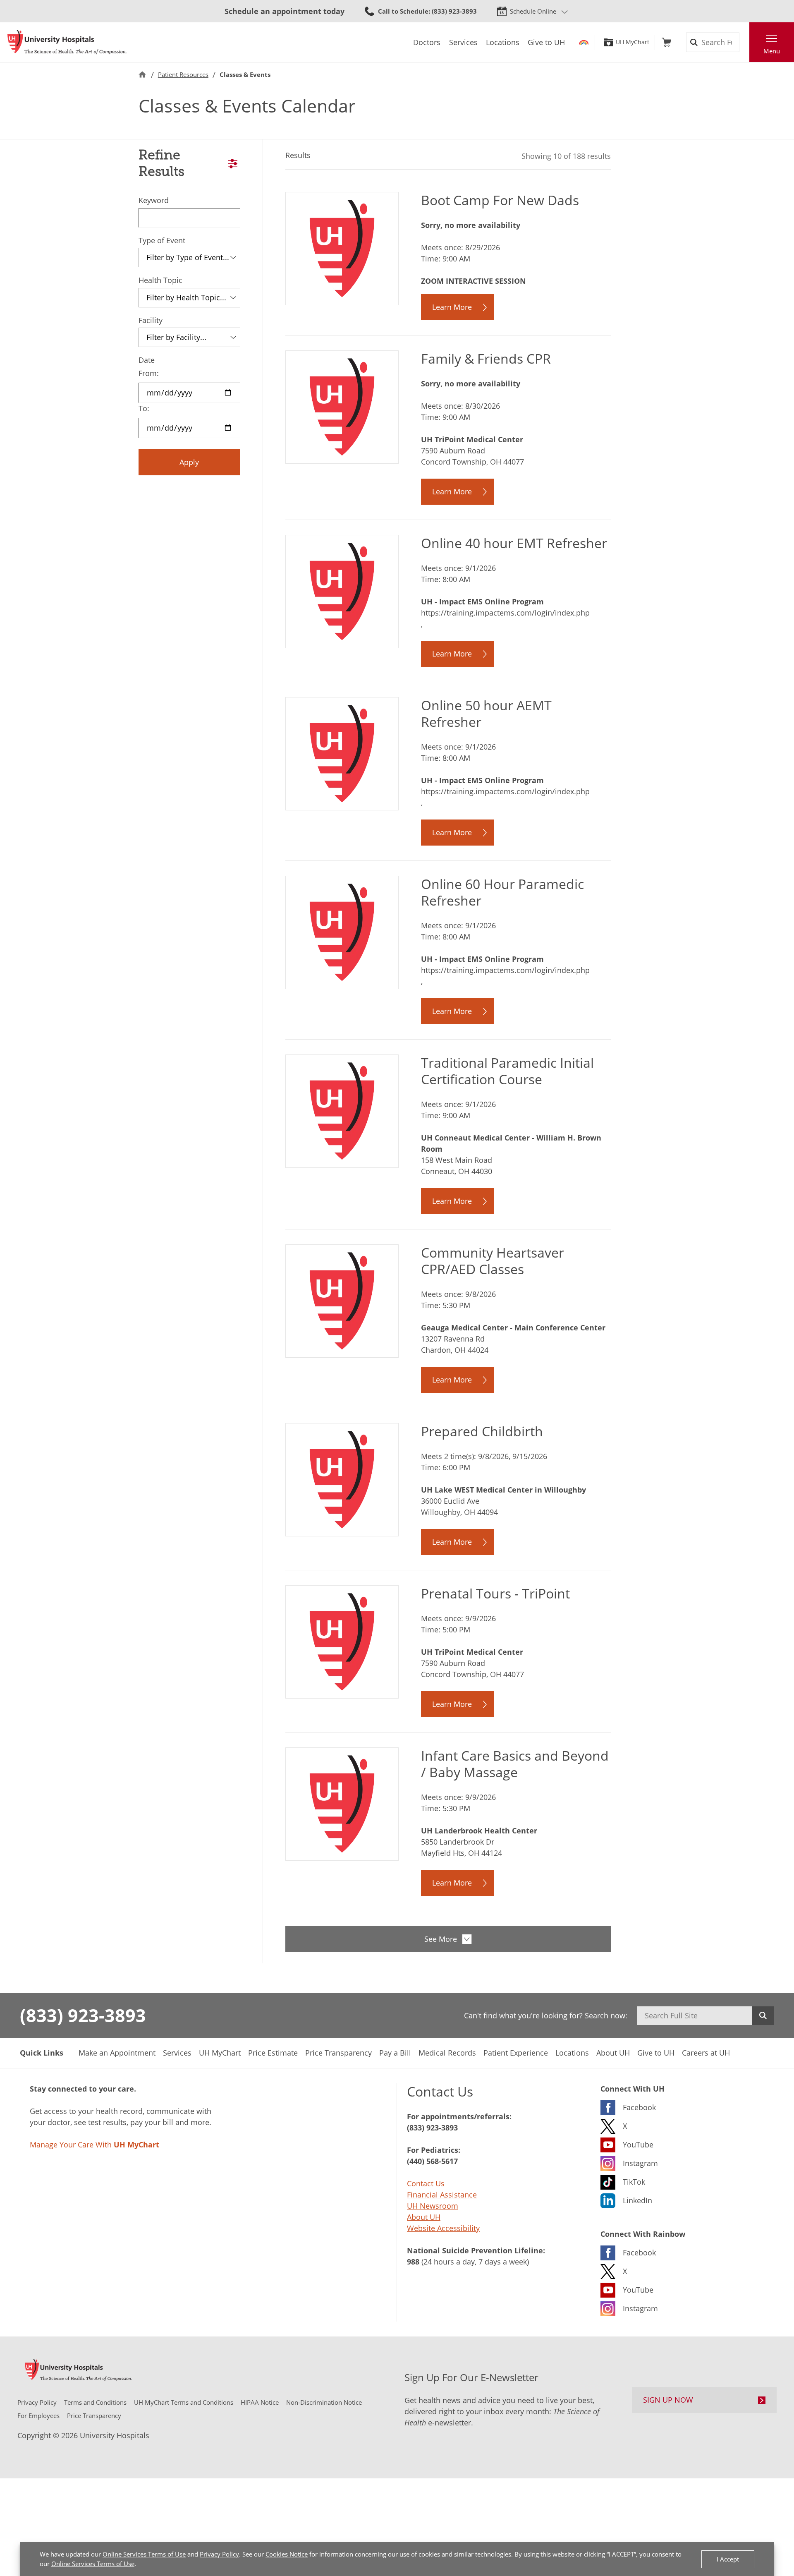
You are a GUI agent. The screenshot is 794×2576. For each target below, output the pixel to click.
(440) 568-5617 (432, 2161)
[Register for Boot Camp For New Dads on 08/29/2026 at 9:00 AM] (342, 248)
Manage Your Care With (94, 2145)
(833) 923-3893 (83, 2015)
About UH (424, 2217)
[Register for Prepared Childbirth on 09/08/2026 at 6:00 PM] (342, 1479)
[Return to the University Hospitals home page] (67, 42)
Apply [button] (189, 462)
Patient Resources (183, 74)
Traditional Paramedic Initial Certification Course (507, 1071)
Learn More (452, 307)
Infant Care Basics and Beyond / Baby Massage (515, 1764)
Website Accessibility (443, 2228)
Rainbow (584, 42)
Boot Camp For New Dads (500, 200)
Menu (772, 51)
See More (441, 1939)
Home (142, 75)
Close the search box (745, 42)
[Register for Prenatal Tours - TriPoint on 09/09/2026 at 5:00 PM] (342, 1641)
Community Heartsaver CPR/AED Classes (493, 1261)
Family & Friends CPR (486, 358)
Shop (666, 42)
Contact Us (426, 2183)
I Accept (728, 2559)
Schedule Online (533, 11)
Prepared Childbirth (482, 1431)
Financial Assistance (442, 2195)
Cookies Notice (287, 2554)
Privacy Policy (219, 2554)
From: (149, 373)
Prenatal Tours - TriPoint (495, 1593)
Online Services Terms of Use (144, 2554)
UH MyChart (633, 42)
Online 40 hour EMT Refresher (514, 543)
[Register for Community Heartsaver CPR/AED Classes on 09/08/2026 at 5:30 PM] (342, 1300)
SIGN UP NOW (668, 2400)
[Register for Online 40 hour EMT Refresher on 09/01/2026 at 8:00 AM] (342, 591)
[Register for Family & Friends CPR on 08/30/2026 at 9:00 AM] (342, 406)
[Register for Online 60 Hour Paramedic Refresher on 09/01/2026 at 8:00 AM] (342, 932)
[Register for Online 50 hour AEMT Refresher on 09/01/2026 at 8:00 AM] (342, 753)
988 (413, 2262)
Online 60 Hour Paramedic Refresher (502, 892)
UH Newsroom (433, 2206)
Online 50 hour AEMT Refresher (486, 713)
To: (144, 408)
